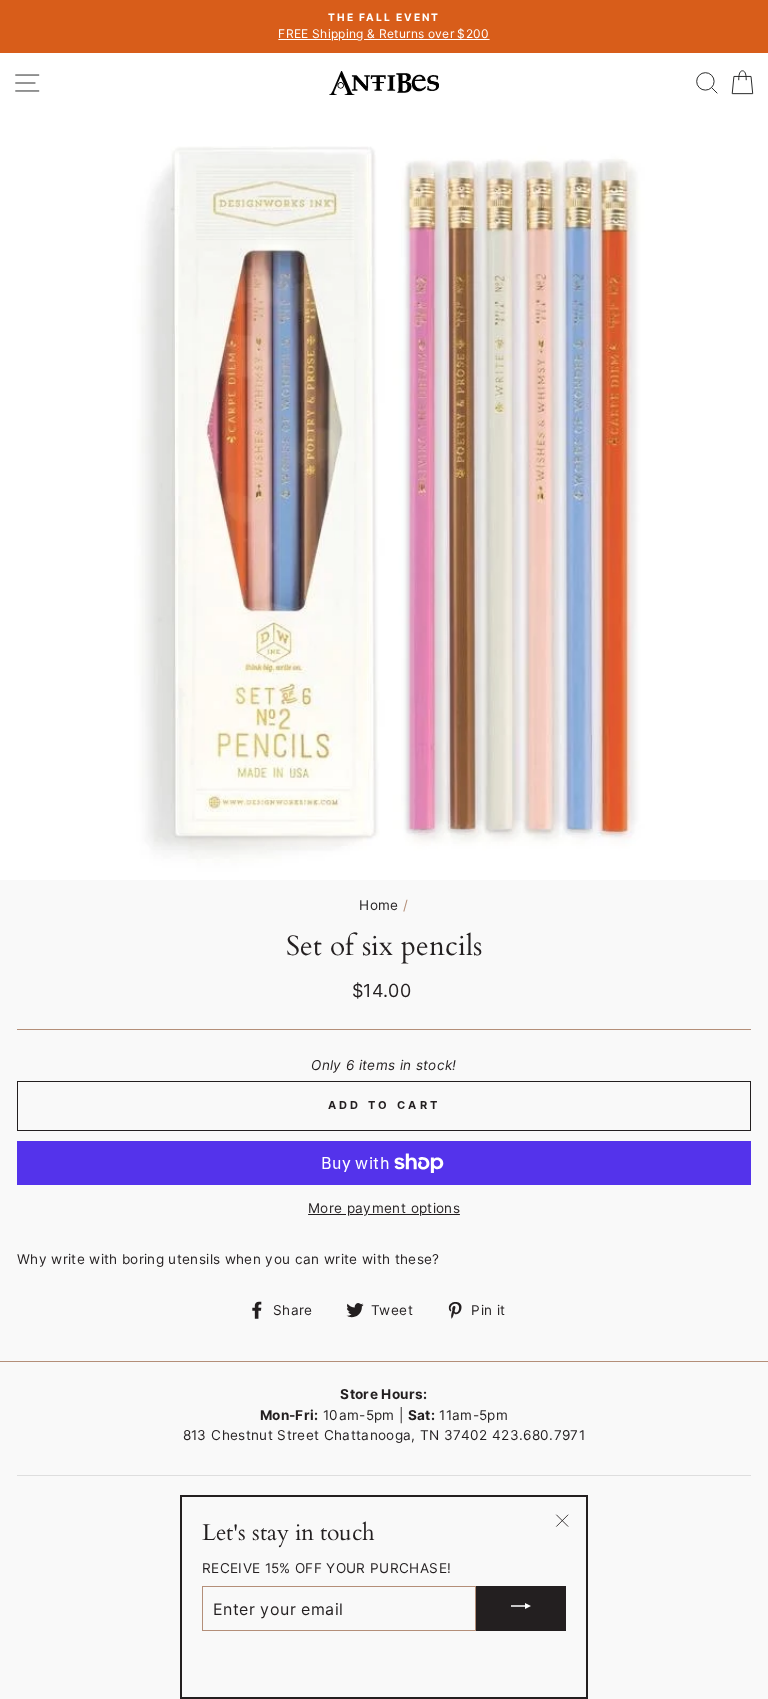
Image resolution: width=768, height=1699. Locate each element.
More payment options (384, 1208)
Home (378, 905)
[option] (384, 26)
